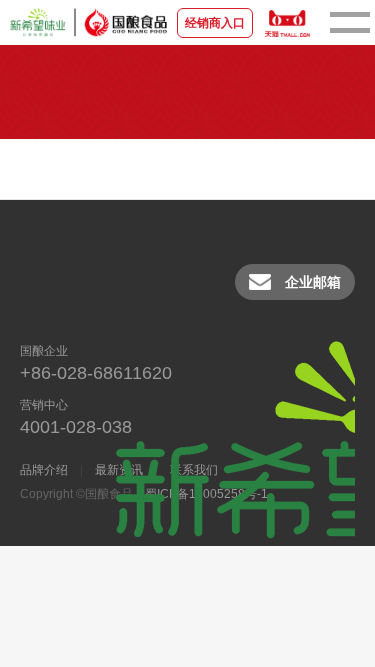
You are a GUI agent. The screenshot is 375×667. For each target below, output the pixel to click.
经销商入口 (215, 23)
